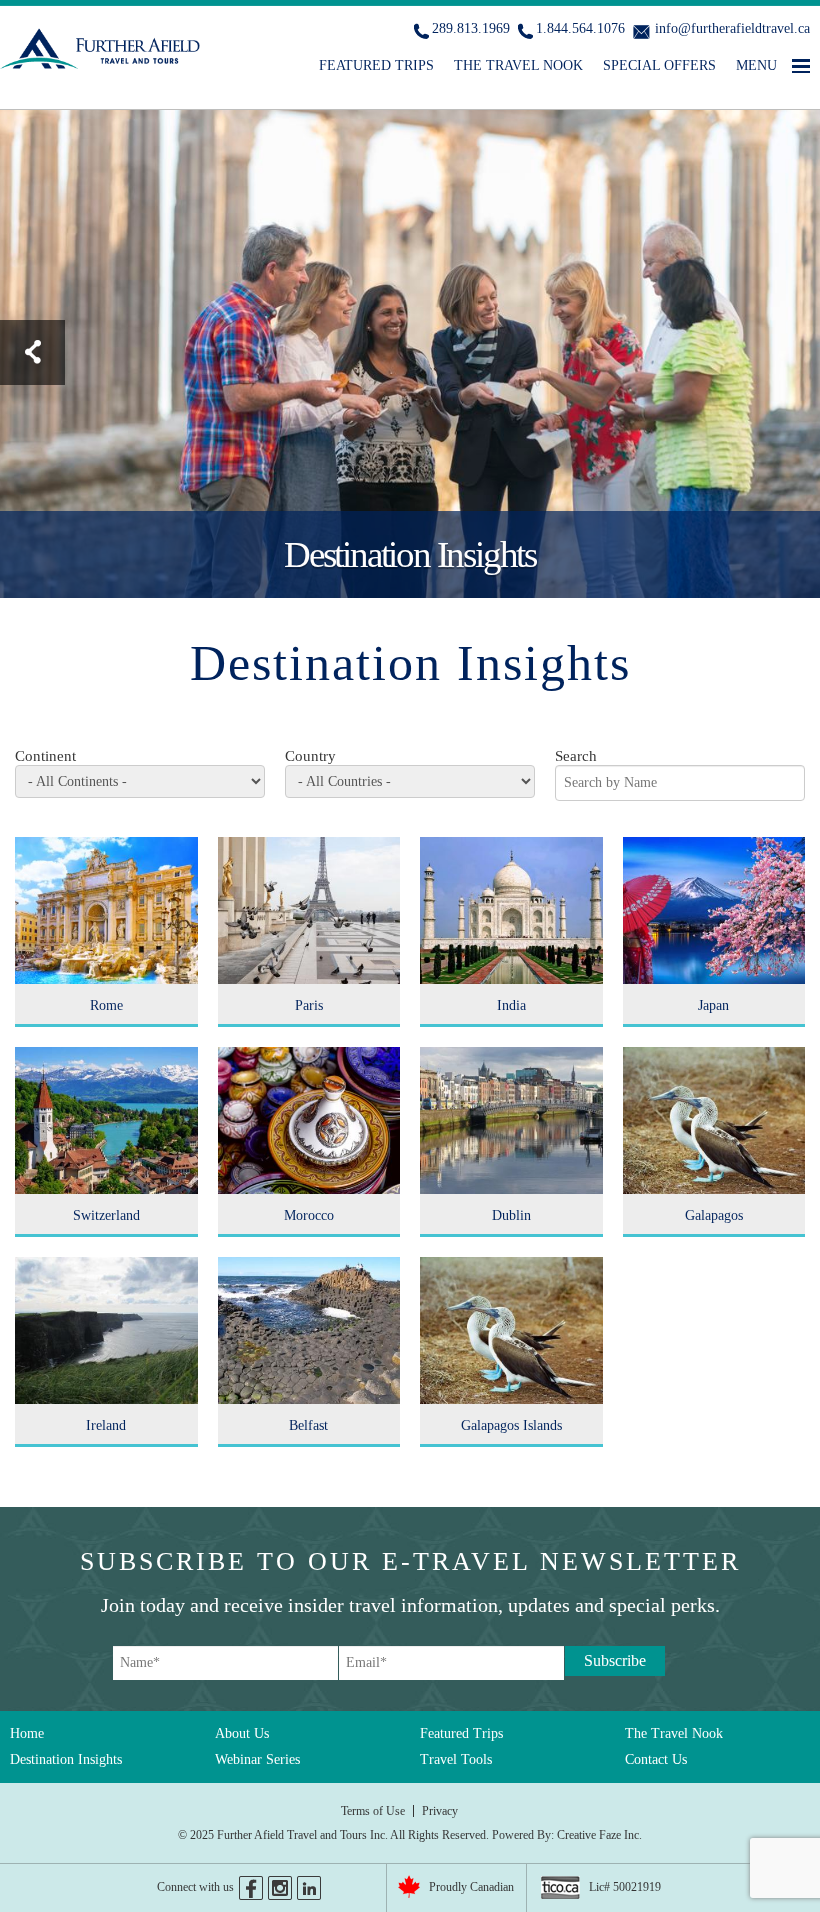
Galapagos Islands (511, 1425)
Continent (45, 756)
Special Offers (659, 65)
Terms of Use (373, 1811)
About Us (242, 1733)
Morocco (309, 1215)
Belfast (308, 1425)
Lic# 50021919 (625, 1887)
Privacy (440, 1811)
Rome (106, 1005)
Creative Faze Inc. (599, 1835)
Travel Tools (456, 1759)
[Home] (102, 53)
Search (576, 756)
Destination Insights (66, 1759)
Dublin (511, 1215)
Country (310, 756)
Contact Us (656, 1759)
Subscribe (615, 1660)
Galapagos (714, 1215)
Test (32, 352)
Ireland (106, 1425)
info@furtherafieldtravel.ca (732, 28)
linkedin (309, 1888)
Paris (309, 1005)
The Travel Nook (518, 65)
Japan (713, 1005)
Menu (756, 65)
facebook (251, 1888)
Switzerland (106, 1215)
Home (27, 1733)
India (511, 1005)
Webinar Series (257, 1759)
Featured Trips (376, 65)
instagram (280, 1888)
